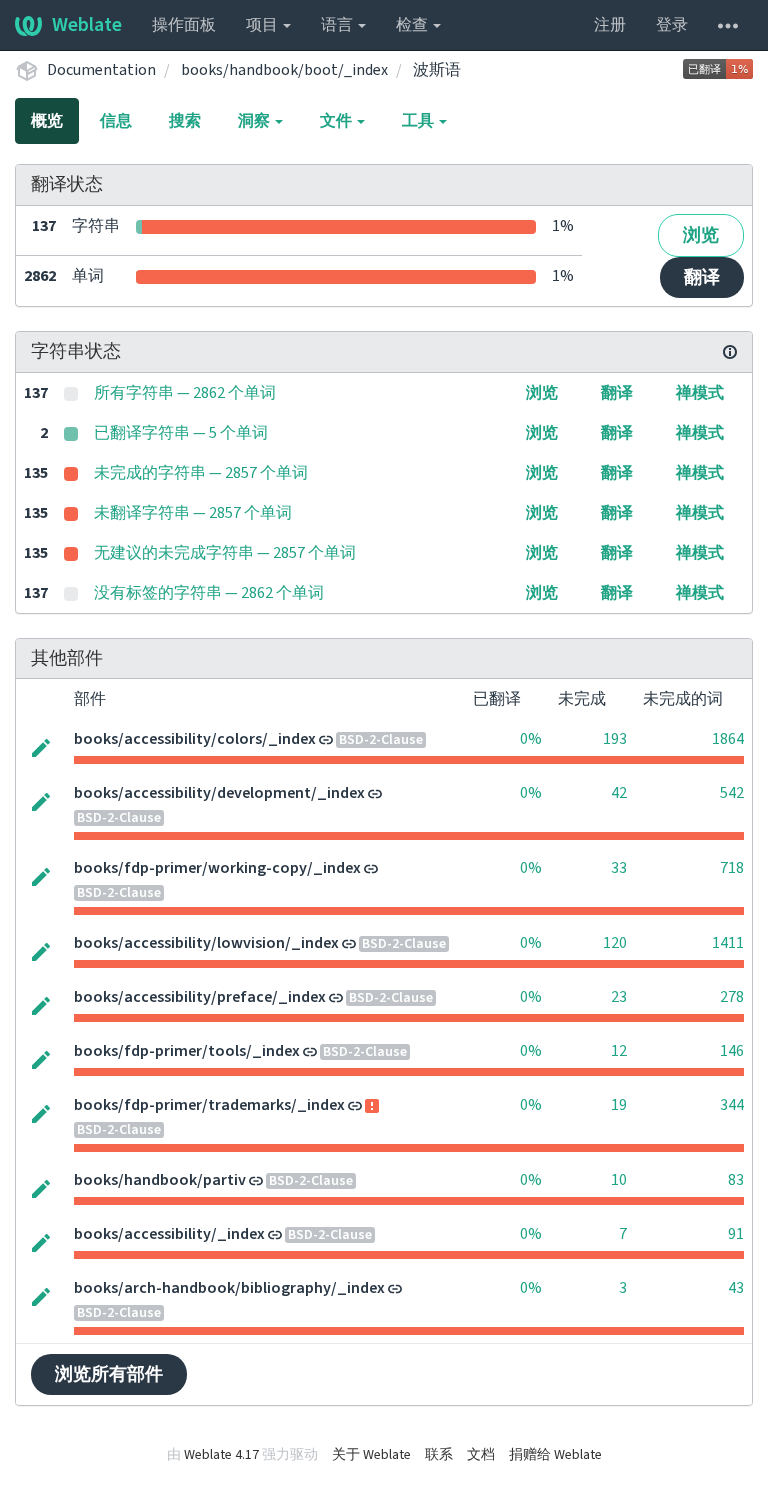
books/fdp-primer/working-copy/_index (217, 868)
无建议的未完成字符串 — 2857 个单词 (225, 553)
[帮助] (728, 25)
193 (615, 739)
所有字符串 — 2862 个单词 (185, 393)
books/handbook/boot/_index (284, 70)
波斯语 (437, 70)
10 (619, 1180)
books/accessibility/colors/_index (195, 739)
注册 (610, 25)
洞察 (255, 121)
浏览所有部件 (109, 1374)
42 (619, 793)
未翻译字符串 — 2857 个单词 (193, 513)
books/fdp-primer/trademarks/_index (209, 1105)
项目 (263, 25)
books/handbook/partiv (160, 1180)
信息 (116, 121)
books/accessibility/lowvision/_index (206, 943)
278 (732, 997)
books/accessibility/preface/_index (200, 997)
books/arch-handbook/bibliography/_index (229, 1288)
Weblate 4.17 (221, 1455)
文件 (337, 121)
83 (736, 1180)
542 (732, 793)
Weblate (87, 25)
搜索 (185, 121)
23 (619, 997)
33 (619, 868)
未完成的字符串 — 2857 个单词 (201, 473)
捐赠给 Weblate (555, 1455)
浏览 (701, 235)
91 (736, 1234)
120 (615, 943)
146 (732, 1051)
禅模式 (700, 393)
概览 (47, 121)
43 (736, 1288)
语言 (338, 25)
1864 (728, 739)
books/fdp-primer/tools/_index (187, 1051)
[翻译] (41, 746)
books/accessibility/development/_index (219, 793)
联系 (439, 1455)
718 (732, 868)
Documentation (101, 70)
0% (531, 739)
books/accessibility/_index (169, 1234)
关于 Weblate (371, 1455)
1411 (728, 943)
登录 (672, 25)
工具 (419, 121)
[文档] (730, 352)
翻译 (702, 277)
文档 (481, 1455)
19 (619, 1105)
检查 (413, 25)
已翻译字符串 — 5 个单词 (181, 433)
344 (732, 1105)
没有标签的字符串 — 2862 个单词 (209, 593)
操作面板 (184, 25)
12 (619, 1051)
